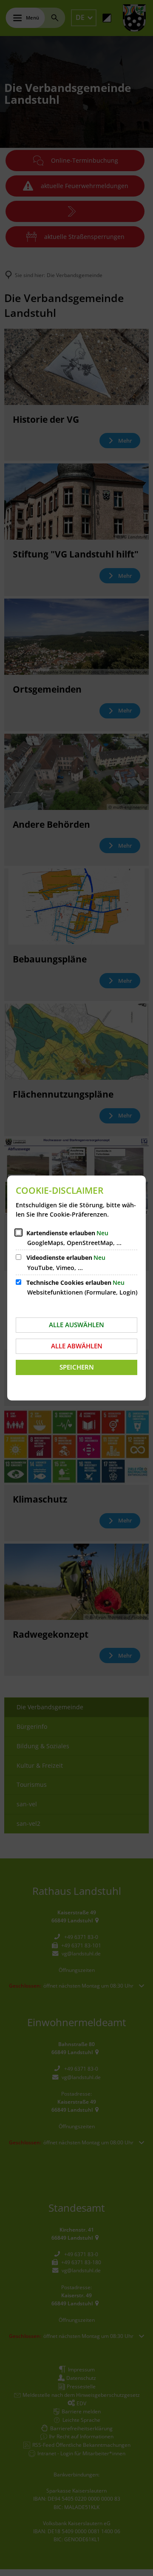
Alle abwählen (77, 1346)
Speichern (77, 1367)
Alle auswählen (76, 1325)
